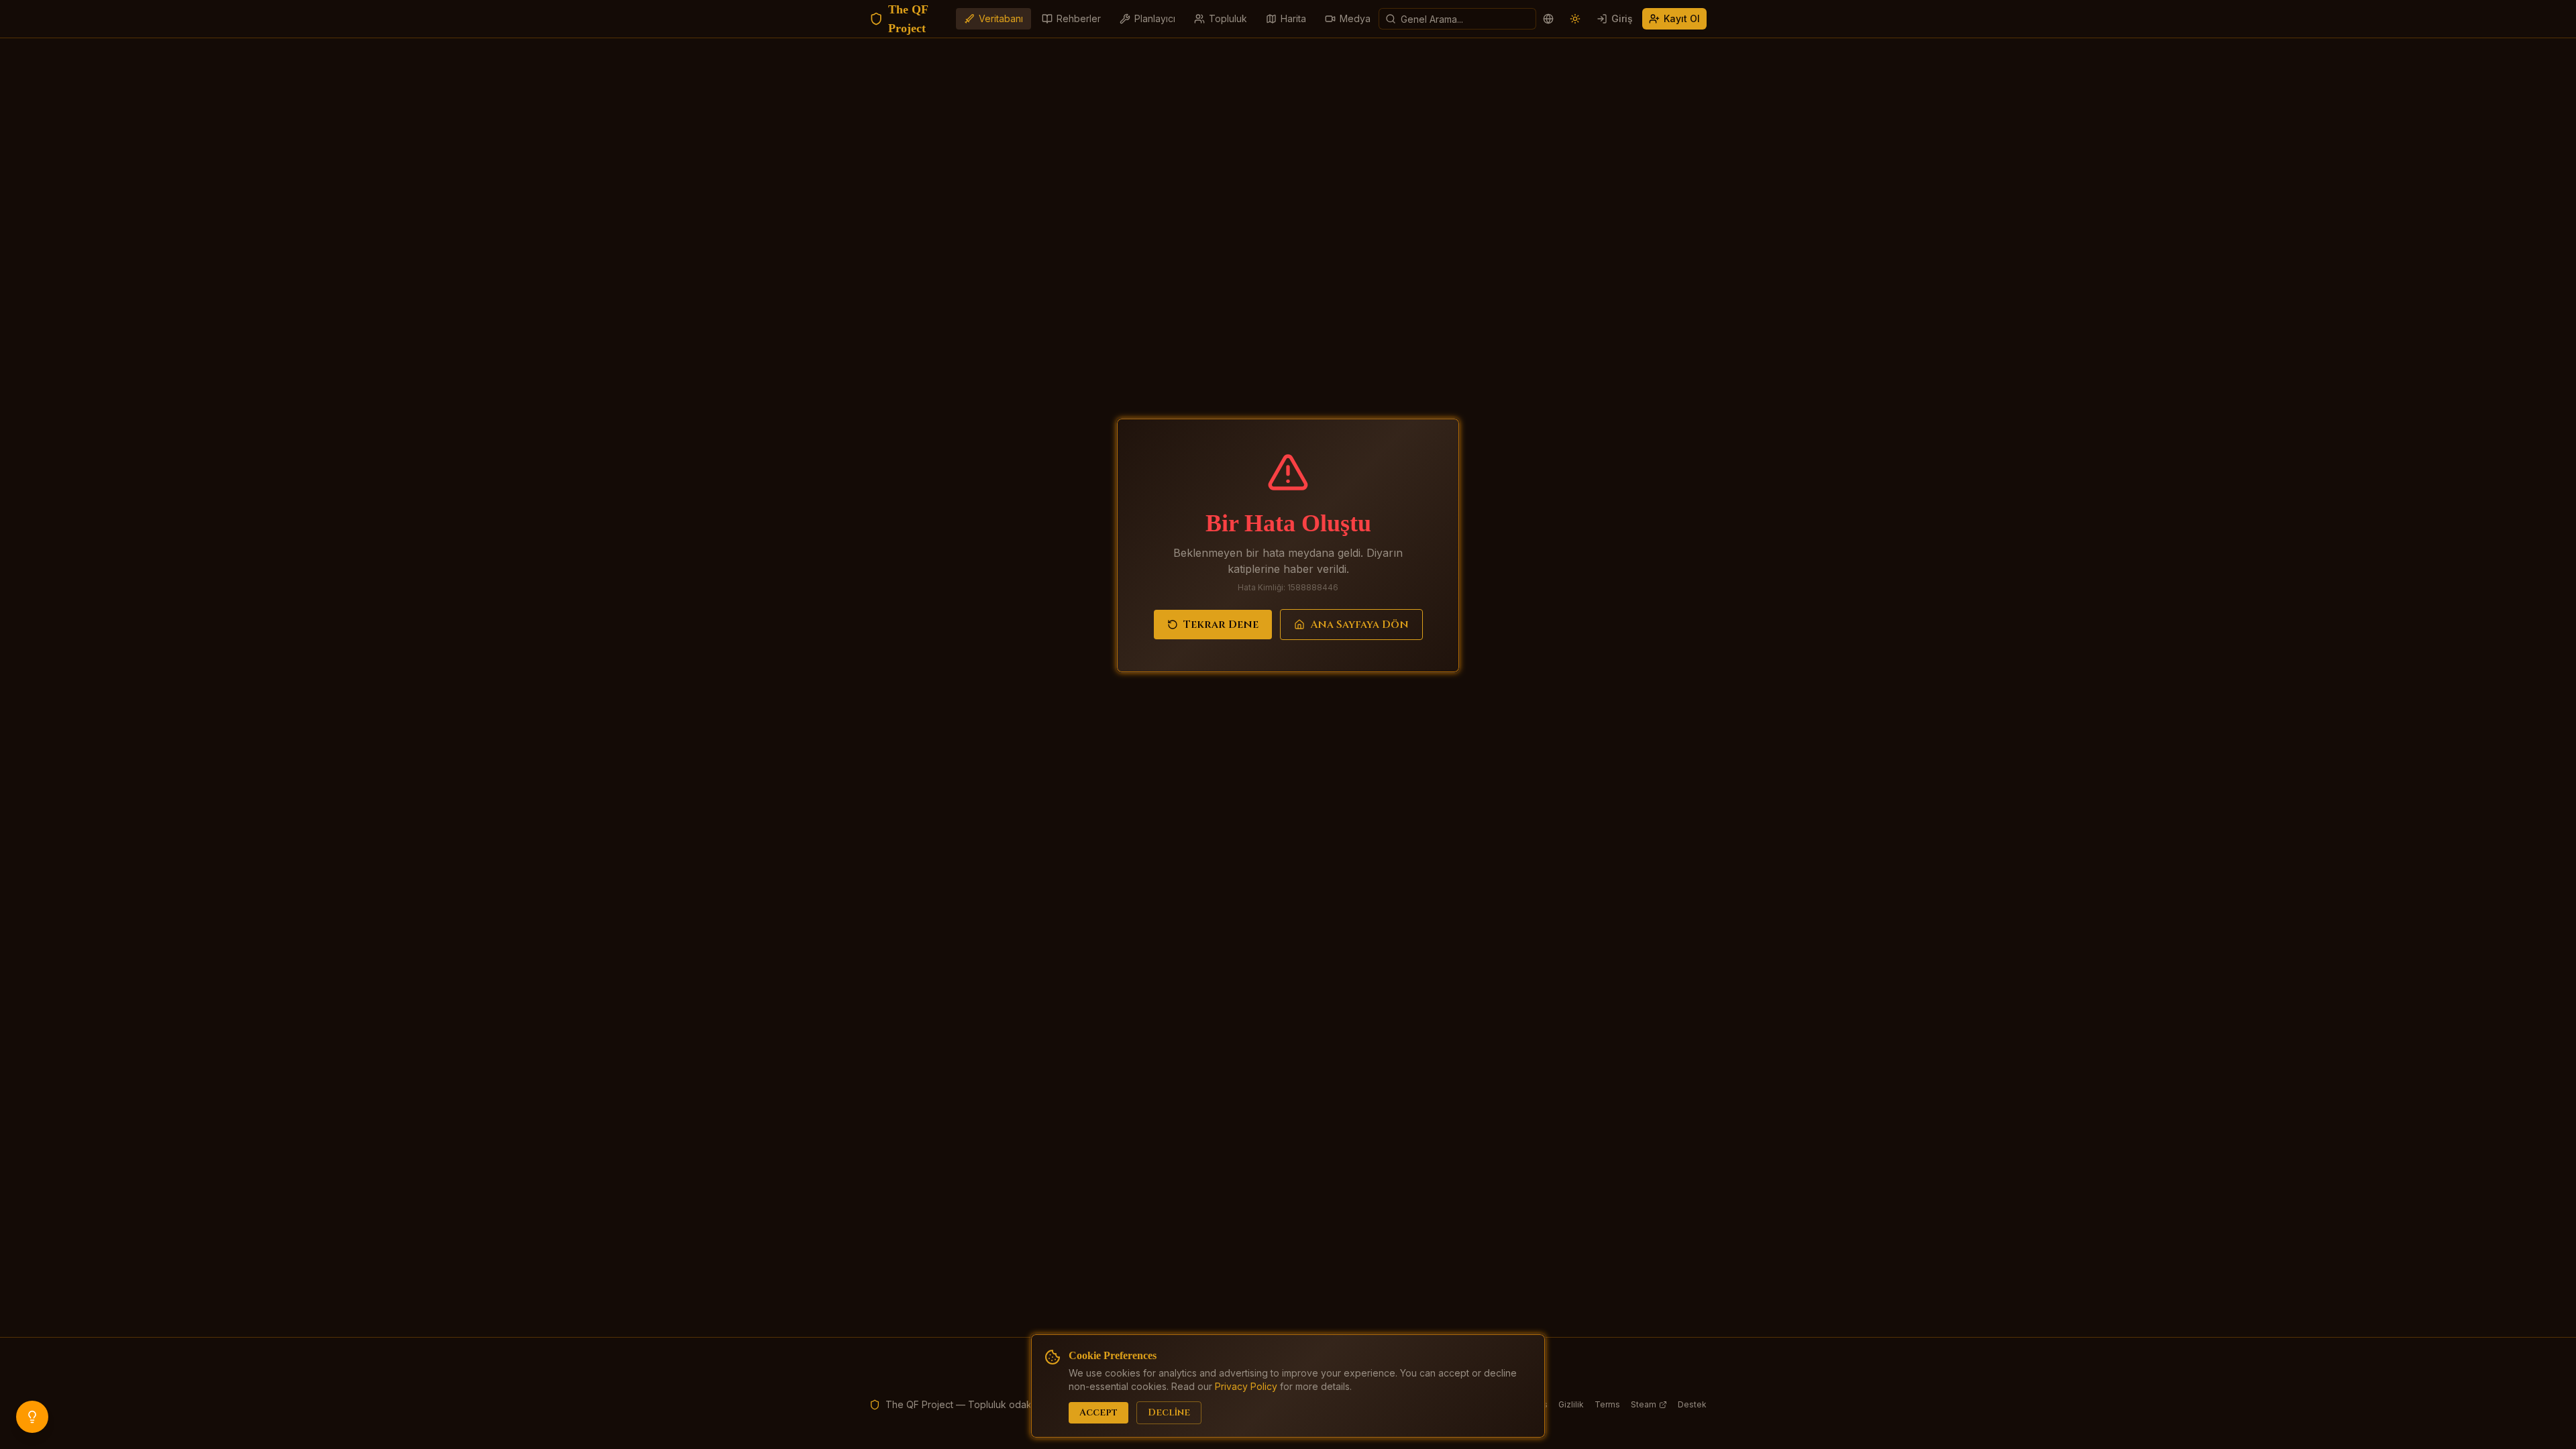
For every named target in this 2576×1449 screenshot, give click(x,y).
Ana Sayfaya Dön (1359, 625)
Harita (1293, 18)
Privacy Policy (1246, 1386)
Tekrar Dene (1221, 625)
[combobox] (1457, 19)
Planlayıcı (1155, 18)
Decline (1169, 1412)
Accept (1098, 1412)
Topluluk (1228, 18)
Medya (1355, 18)
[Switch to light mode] (1575, 19)
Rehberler (1079, 18)
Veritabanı (1001, 18)
